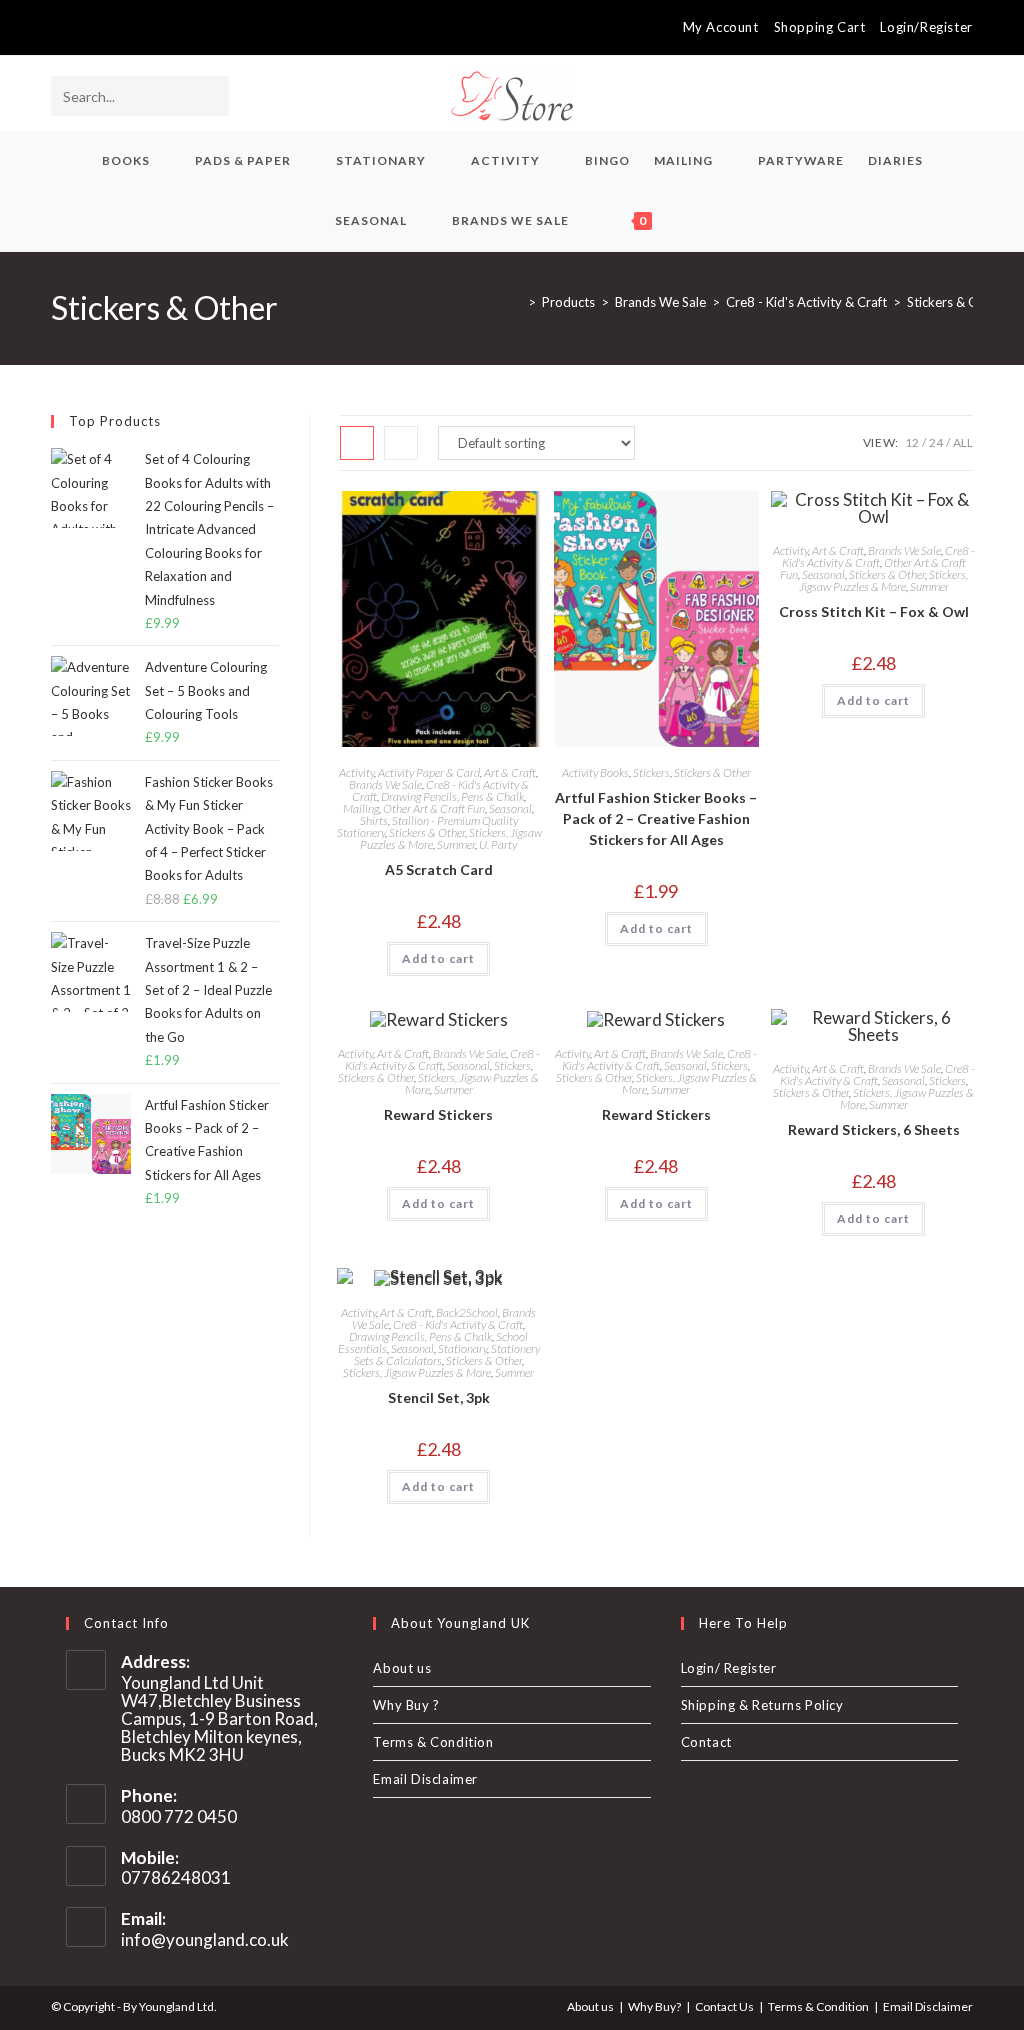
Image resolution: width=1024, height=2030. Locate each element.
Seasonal (510, 808)
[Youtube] (125, 28)
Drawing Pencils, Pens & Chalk (452, 796)
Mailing (361, 808)
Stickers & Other (955, 302)
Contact (706, 1742)
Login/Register (926, 27)
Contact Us (724, 2006)
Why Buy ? (406, 1705)
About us (402, 1668)
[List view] (401, 443)
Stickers (651, 772)
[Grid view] (357, 443)
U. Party (498, 844)
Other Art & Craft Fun (434, 808)
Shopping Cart (820, 27)
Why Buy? (654, 2006)
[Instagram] (102, 28)
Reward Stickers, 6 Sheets (874, 1129)
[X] (59, 28)
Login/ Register (729, 1668)
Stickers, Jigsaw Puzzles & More (883, 580)
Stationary (462, 1348)
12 (912, 442)
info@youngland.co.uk (205, 1939)
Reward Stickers (438, 1114)
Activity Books (595, 772)
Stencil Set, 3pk (439, 1397)
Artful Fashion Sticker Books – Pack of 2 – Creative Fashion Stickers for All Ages (656, 818)
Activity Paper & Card (429, 772)
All (963, 442)
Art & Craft (510, 772)
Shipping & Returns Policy (762, 1705)
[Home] (517, 302)
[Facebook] (79, 28)
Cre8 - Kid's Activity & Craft (878, 556)
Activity (356, 772)
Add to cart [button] (438, 958)
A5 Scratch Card (439, 869)
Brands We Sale (385, 784)
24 (936, 442)
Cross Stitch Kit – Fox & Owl (874, 611)
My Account (721, 27)
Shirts (374, 820)
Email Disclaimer (425, 1779)
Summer (456, 844)
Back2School (467, 1312)
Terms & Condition (433, 1742)
